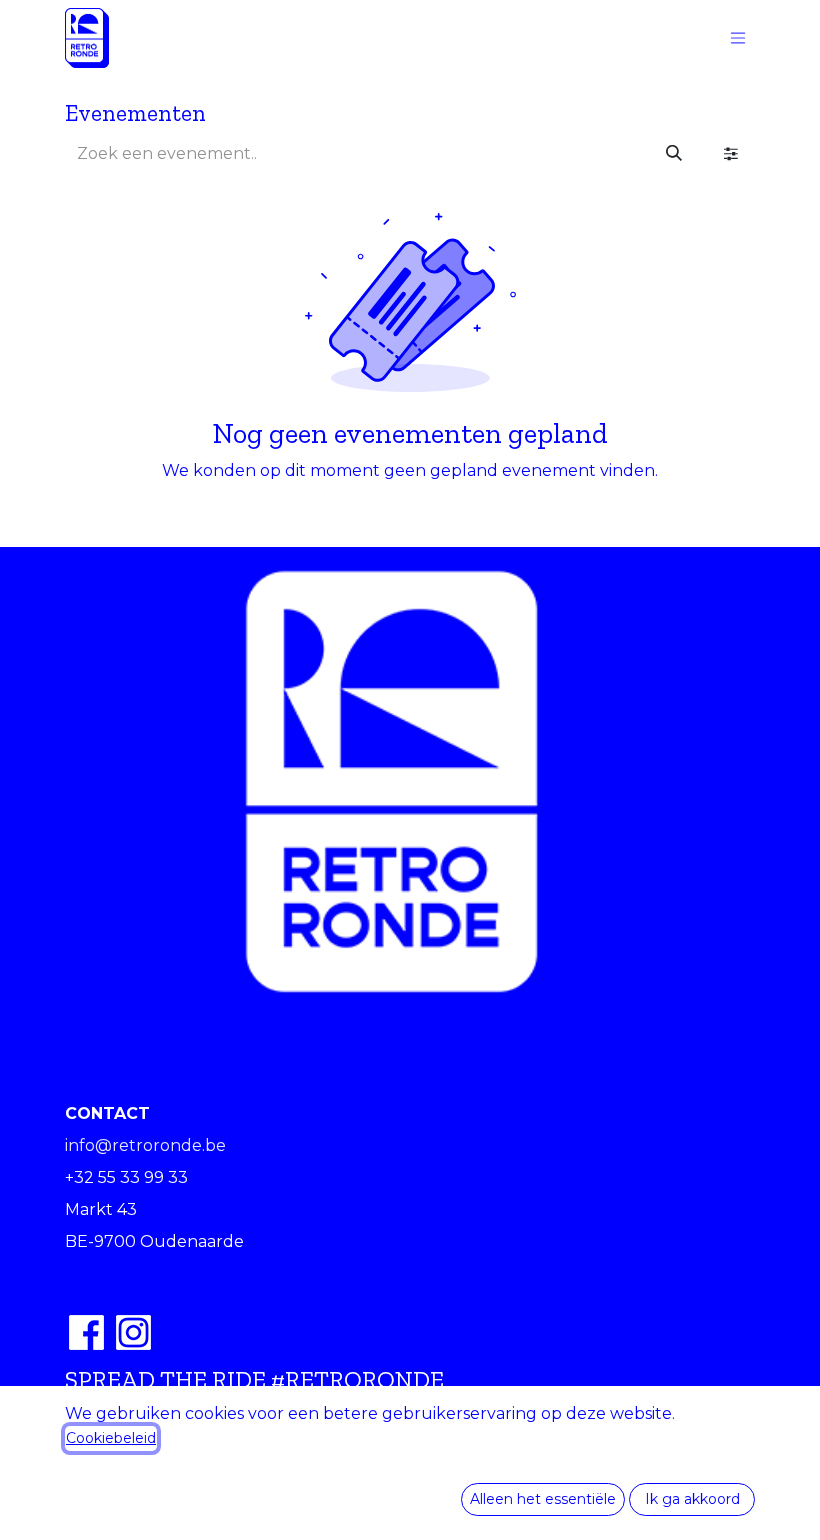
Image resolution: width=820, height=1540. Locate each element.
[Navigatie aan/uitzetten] (738, 38)
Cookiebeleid (111, 1438)
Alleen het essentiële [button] (543, 1499)
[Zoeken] (674, 154)
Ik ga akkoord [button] (692, 1499)
